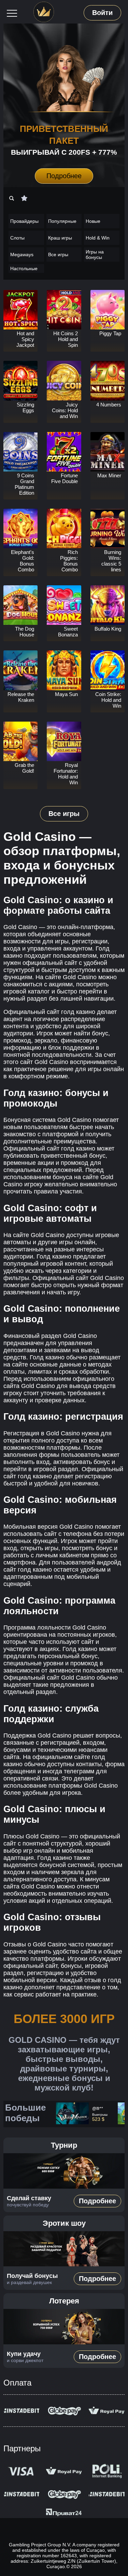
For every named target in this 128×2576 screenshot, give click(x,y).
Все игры (58, 254)
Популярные (62, 221)
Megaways (22, 254)
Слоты (17, 238)
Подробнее (64, 176)
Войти (102, 13)
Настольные (24, 268)
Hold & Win (98, 238)
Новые (93, 221)
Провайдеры (24, 221)
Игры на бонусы (95, 254)
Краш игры (60, 238)
